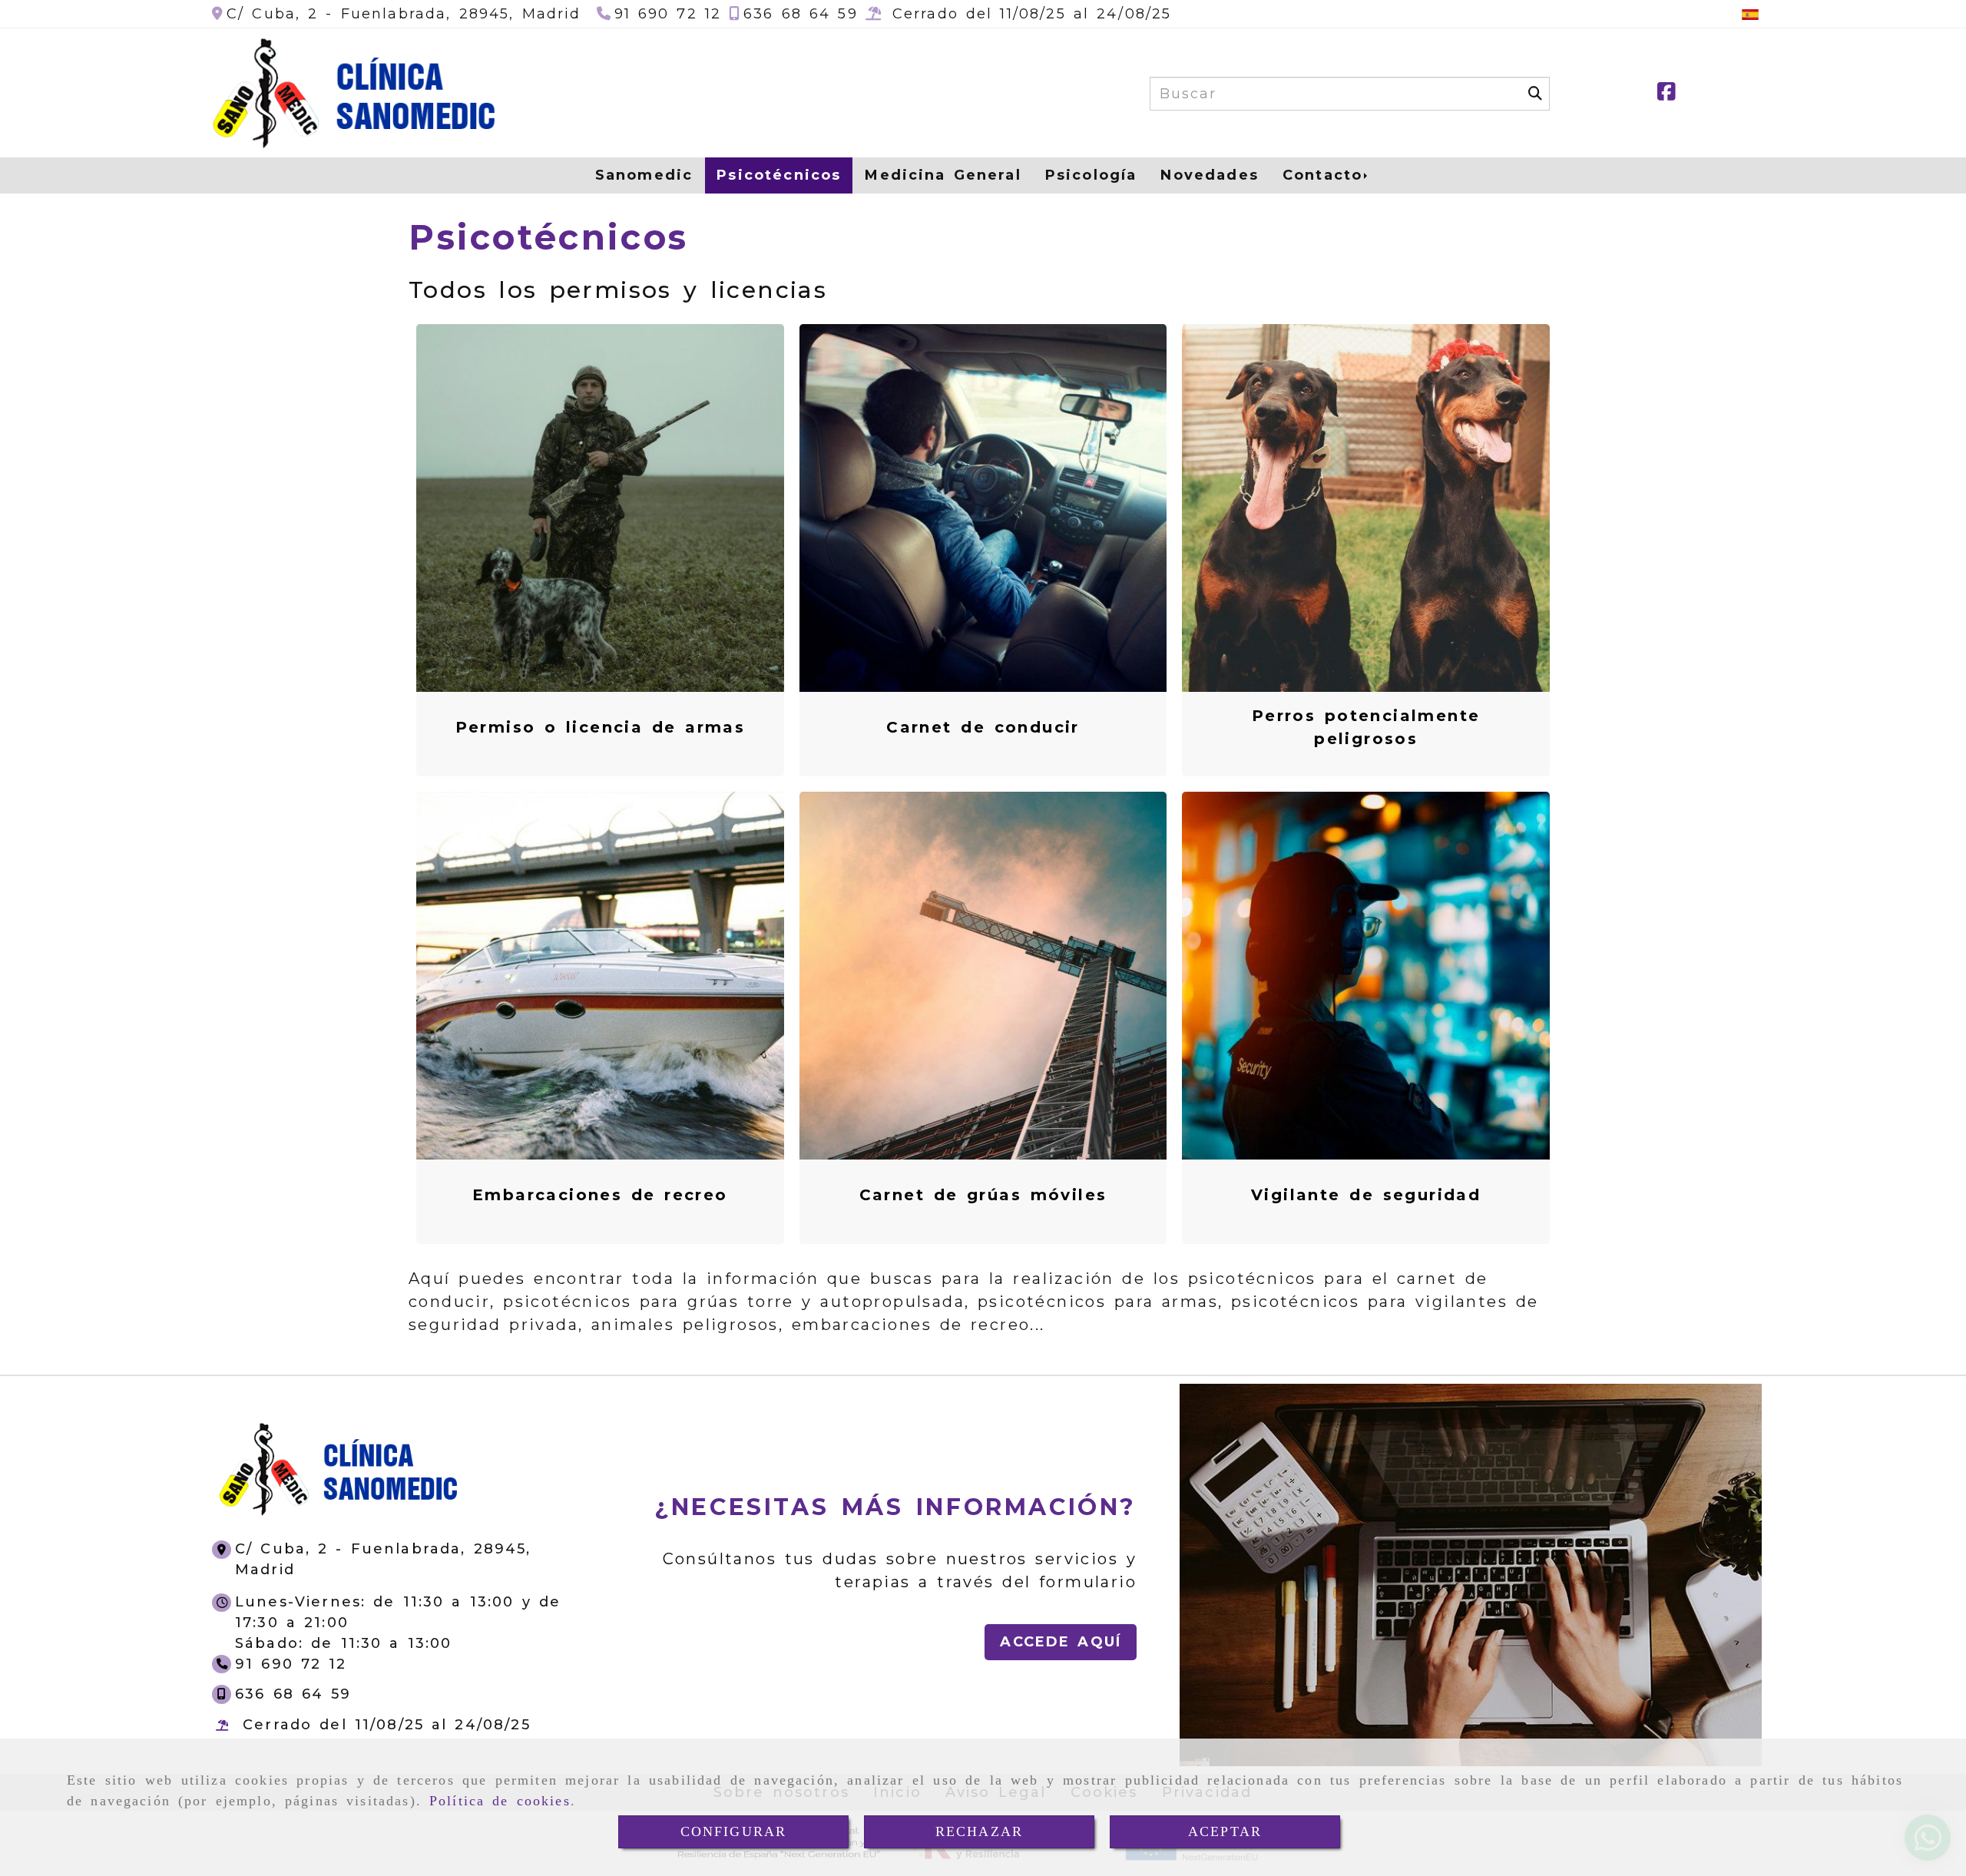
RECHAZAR (979, 1831)
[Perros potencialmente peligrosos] (1366, 508)
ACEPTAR (1225, 1831)
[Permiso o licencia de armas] (600, 508)
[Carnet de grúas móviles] (983, 975)
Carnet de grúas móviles (983, 1195)
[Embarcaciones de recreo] (600, 975)
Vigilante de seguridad (1366, 1195)
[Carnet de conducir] (983, 508)
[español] (1750, 14)
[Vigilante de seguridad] (1366, 975)
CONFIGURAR (734, 1831)
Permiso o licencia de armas (601, 727)
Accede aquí (1061, 1642)
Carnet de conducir (983, 727)
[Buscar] (1535, 94)
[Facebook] (1666, 94)
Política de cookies (500, 1801)
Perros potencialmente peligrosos (1366, 727)
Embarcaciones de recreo (600, 1195)
